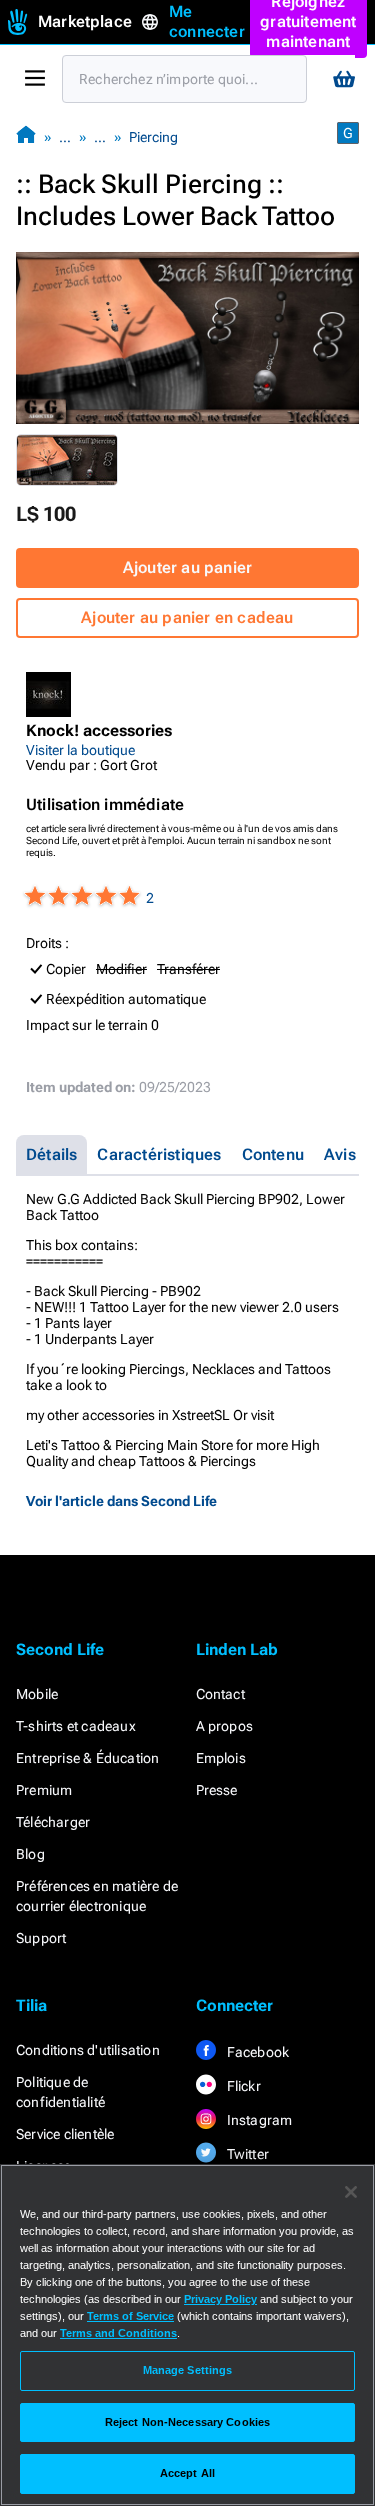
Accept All (187, 2473)
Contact (220, 1694)
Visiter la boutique (80, 750)
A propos (225, 1726)
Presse (217, 1790)
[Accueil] (26, 136)
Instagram (258, 2120)
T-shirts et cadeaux (76, 1726)
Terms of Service (130, 2316)
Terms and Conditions (118, 2333)
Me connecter (207, 21)
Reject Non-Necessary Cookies (187, 2422)
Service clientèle (65, 2134)
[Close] (351, 2192)
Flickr (242, 2086)
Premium (44, 1790)
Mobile (37, 1694)
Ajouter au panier (187, 567)
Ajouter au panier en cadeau (187, 617)
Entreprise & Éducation (87, 1758)
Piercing (153, 137)
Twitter (247, 2154)
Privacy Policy (220, 2299)
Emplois (221, 1758)
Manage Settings (188, 2370)
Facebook (257, 2052)
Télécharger (53, 1822)
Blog (30, 1854)
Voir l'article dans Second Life (121, 1501)
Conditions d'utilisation (88, 2050)
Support (41, 1938)
